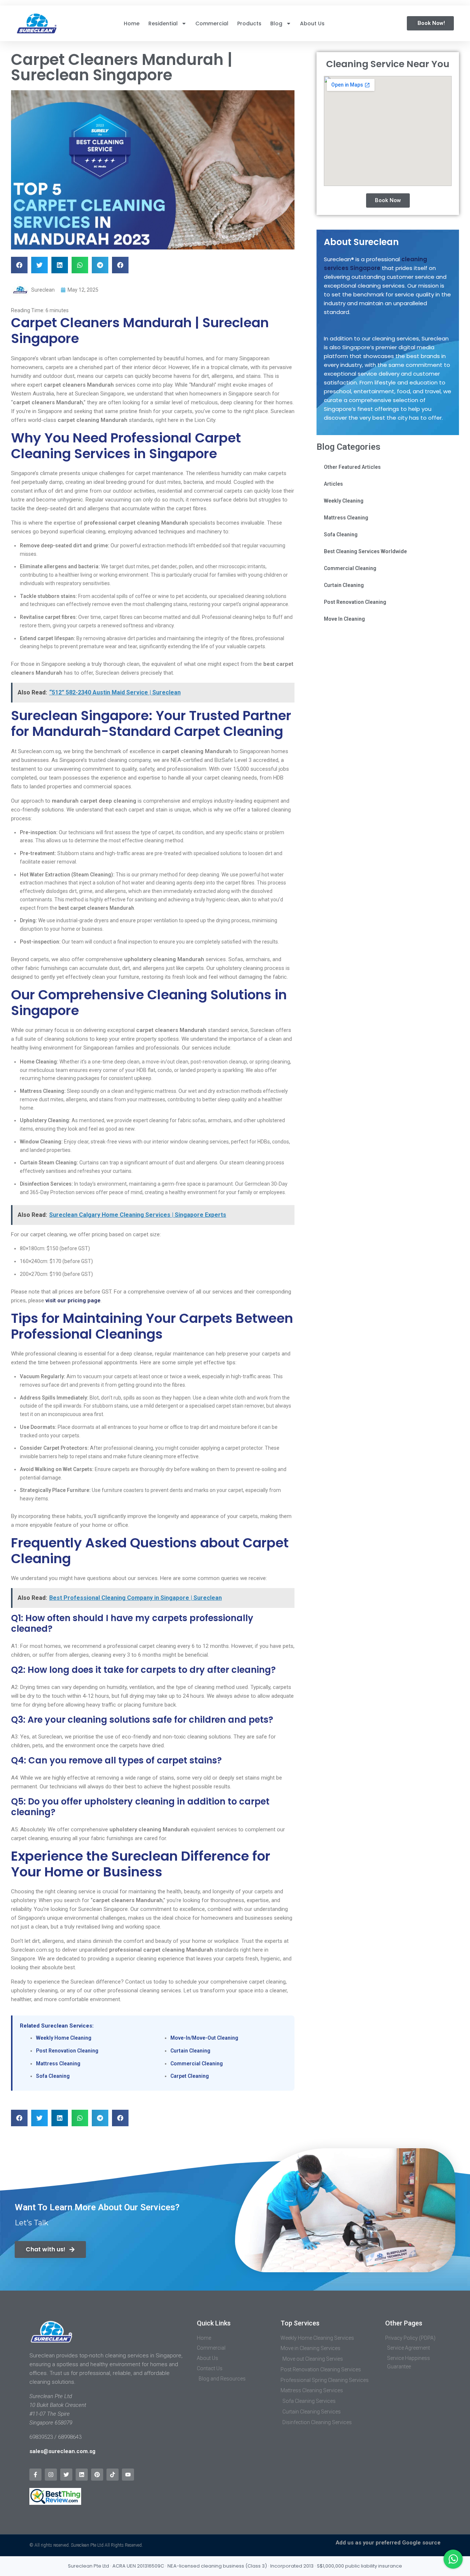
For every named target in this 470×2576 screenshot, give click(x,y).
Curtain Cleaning (190, 2051)
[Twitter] (66, 2475)
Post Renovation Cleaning (67, 2051)
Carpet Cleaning (190, 2076)
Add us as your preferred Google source (388, 2543)
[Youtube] (128, 2475)
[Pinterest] (97, 2475)
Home (132, 23)
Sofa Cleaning (53, 2076)
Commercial (212, 23)
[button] (19, 265)
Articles (333, 484)
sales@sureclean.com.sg (63, 2451)
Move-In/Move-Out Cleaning (204, 2038)
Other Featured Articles (352, 467)
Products (249, 23)
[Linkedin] (82, 2475)
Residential (163, 23)
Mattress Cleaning (58, 2064)
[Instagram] (51, 2475)
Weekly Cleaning (344, 501)
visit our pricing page (73, 1300)
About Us (312, 23)
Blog (276, 23)
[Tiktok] (113, 2475)
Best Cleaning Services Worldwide (365, 551)
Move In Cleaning (344, 619)
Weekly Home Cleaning (64, 2038)
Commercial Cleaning (197, 2064)
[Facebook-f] (35, 2475)
